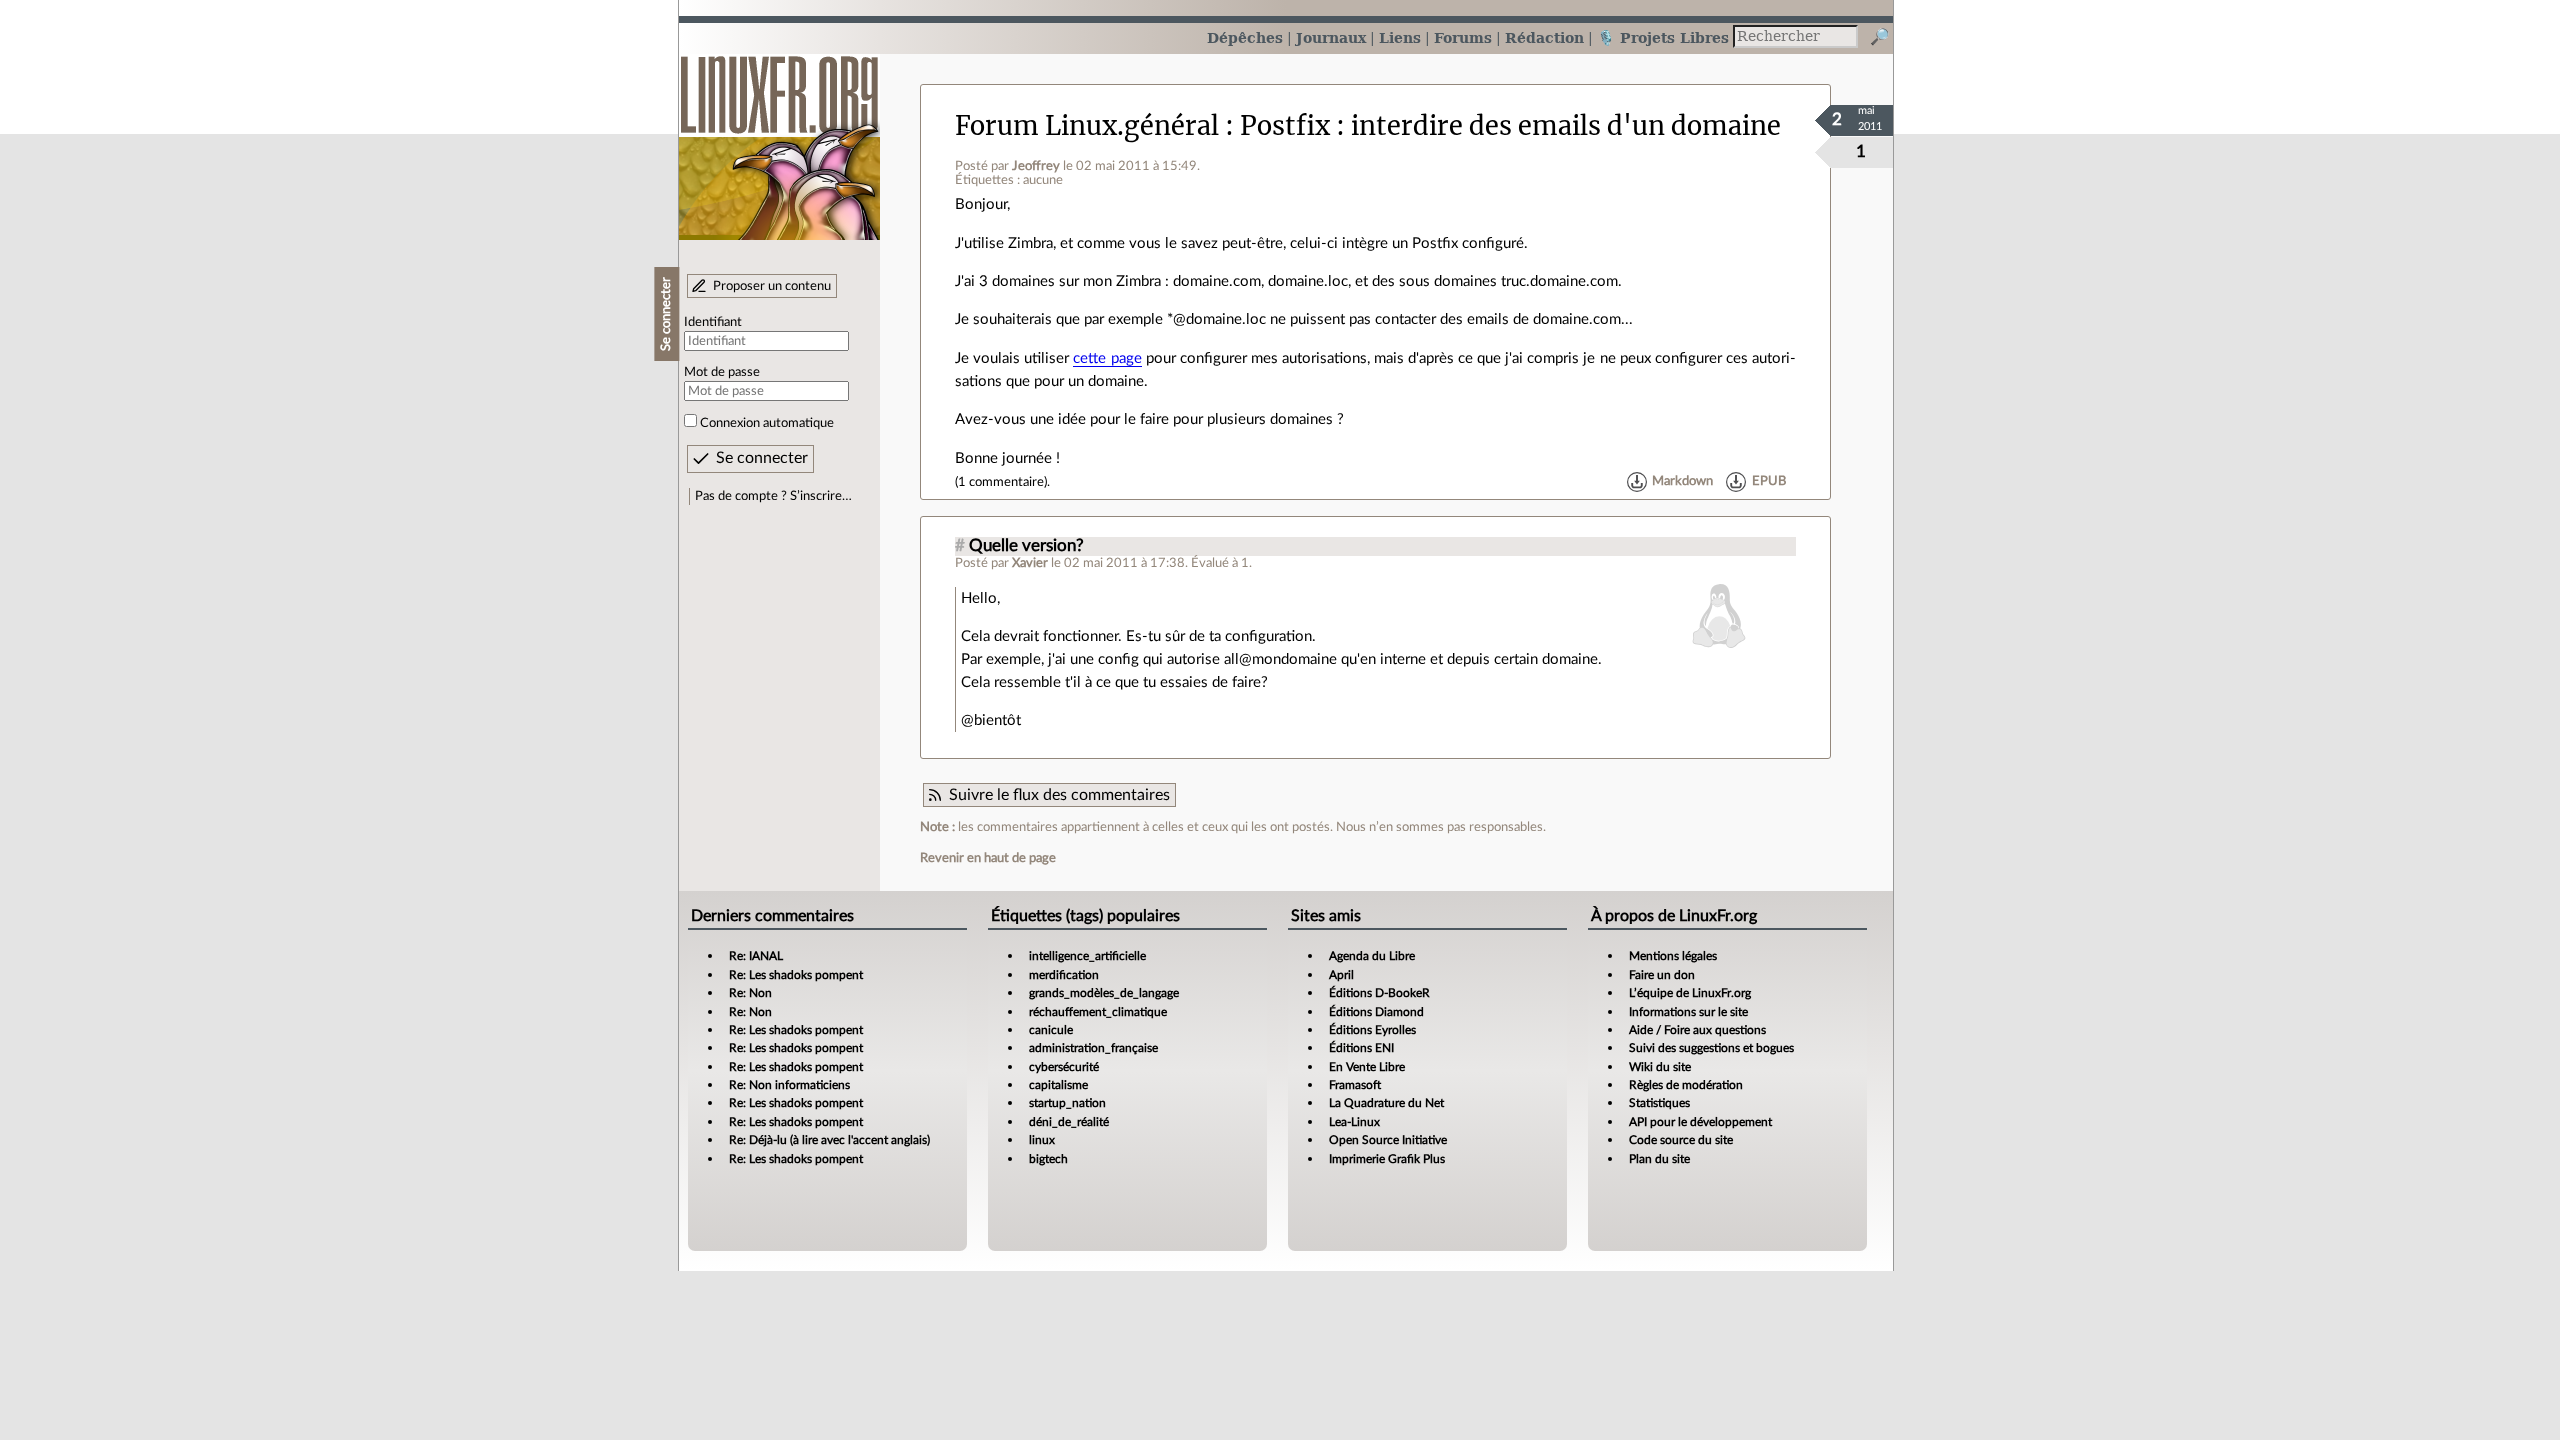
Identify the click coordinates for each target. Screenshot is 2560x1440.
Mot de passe (722, 372)
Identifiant (713, 322)
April (1341, 975)
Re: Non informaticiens (789, 1085)
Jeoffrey (1036, 166)
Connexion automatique (767, 423)
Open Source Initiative (1388, 1140)
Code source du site (1681, 1140)
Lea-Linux (1354, 1122)
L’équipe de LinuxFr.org (1690, 993)
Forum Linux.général (1087, 126)
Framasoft (1355, 1085)
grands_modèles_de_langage (1104, 993)
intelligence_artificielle (1087, 956)
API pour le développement (1700, 1122)
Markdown (1682, 482)
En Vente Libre (1367, 1067)
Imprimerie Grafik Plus (1387, 1159)
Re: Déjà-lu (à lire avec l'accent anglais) (829, 1140)
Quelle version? (1026, 546)
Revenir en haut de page (988, 858)
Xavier (1030, 563)
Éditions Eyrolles (1372, 1030)
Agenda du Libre (1372, 956)
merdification (1064, 975)
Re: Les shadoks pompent (796, 975)
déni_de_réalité (1069, 1122)
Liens (1400, 37)
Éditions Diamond (1376, 1012)
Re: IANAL (756, 956)
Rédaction (1544, 37)
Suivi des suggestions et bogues (1711, 1048)
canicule (1051, 1030)
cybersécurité (1064, 1067)
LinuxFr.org (779, 137)
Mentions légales (1673, 956)
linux (1042, 1140)
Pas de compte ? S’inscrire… (773, 496)
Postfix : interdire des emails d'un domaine (1510, 126)
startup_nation (1067, 1103)
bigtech (1048, 1159)
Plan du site (1659, 1159)
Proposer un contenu (772, 286)
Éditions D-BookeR (1379, 993)
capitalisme (1058, 1085)
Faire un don (1662, 975)
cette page (1107, 358)
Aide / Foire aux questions (1697, 1030)
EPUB (1769, 482)
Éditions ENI (1361, 1048)
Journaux (1331, 37)
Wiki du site (1660, 1067)
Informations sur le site (1688, 1012)
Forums (1463, 37)
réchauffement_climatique (1098, 1012)
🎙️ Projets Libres (1663, 37)
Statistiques (1659, 1103)
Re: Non (750, 993)
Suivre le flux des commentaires (1059, 795)
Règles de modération (1686, 1085)
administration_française (1093, 1048)
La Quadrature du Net (1386, 1103)
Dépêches (1245, 37)
